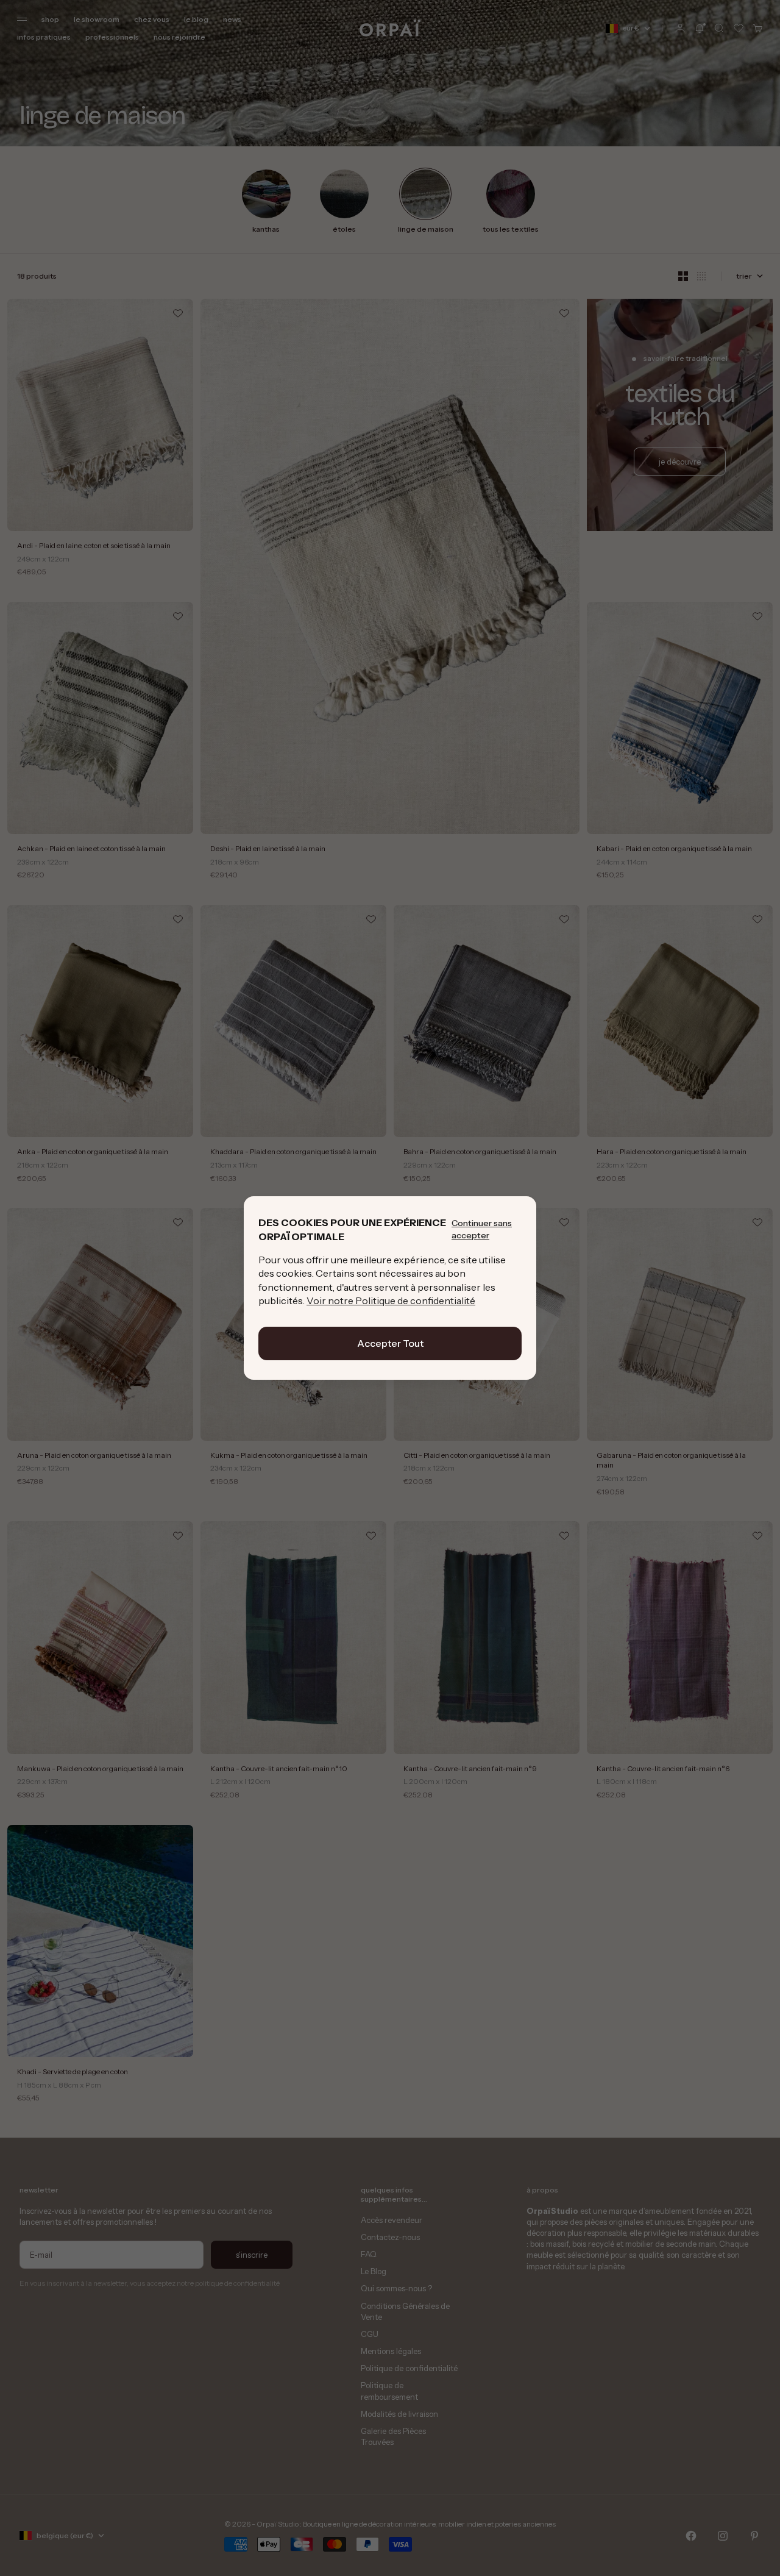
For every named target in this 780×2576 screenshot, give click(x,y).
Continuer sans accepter (482, 1229)
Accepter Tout (390, 1343)
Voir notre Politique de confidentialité (391, 1300)
